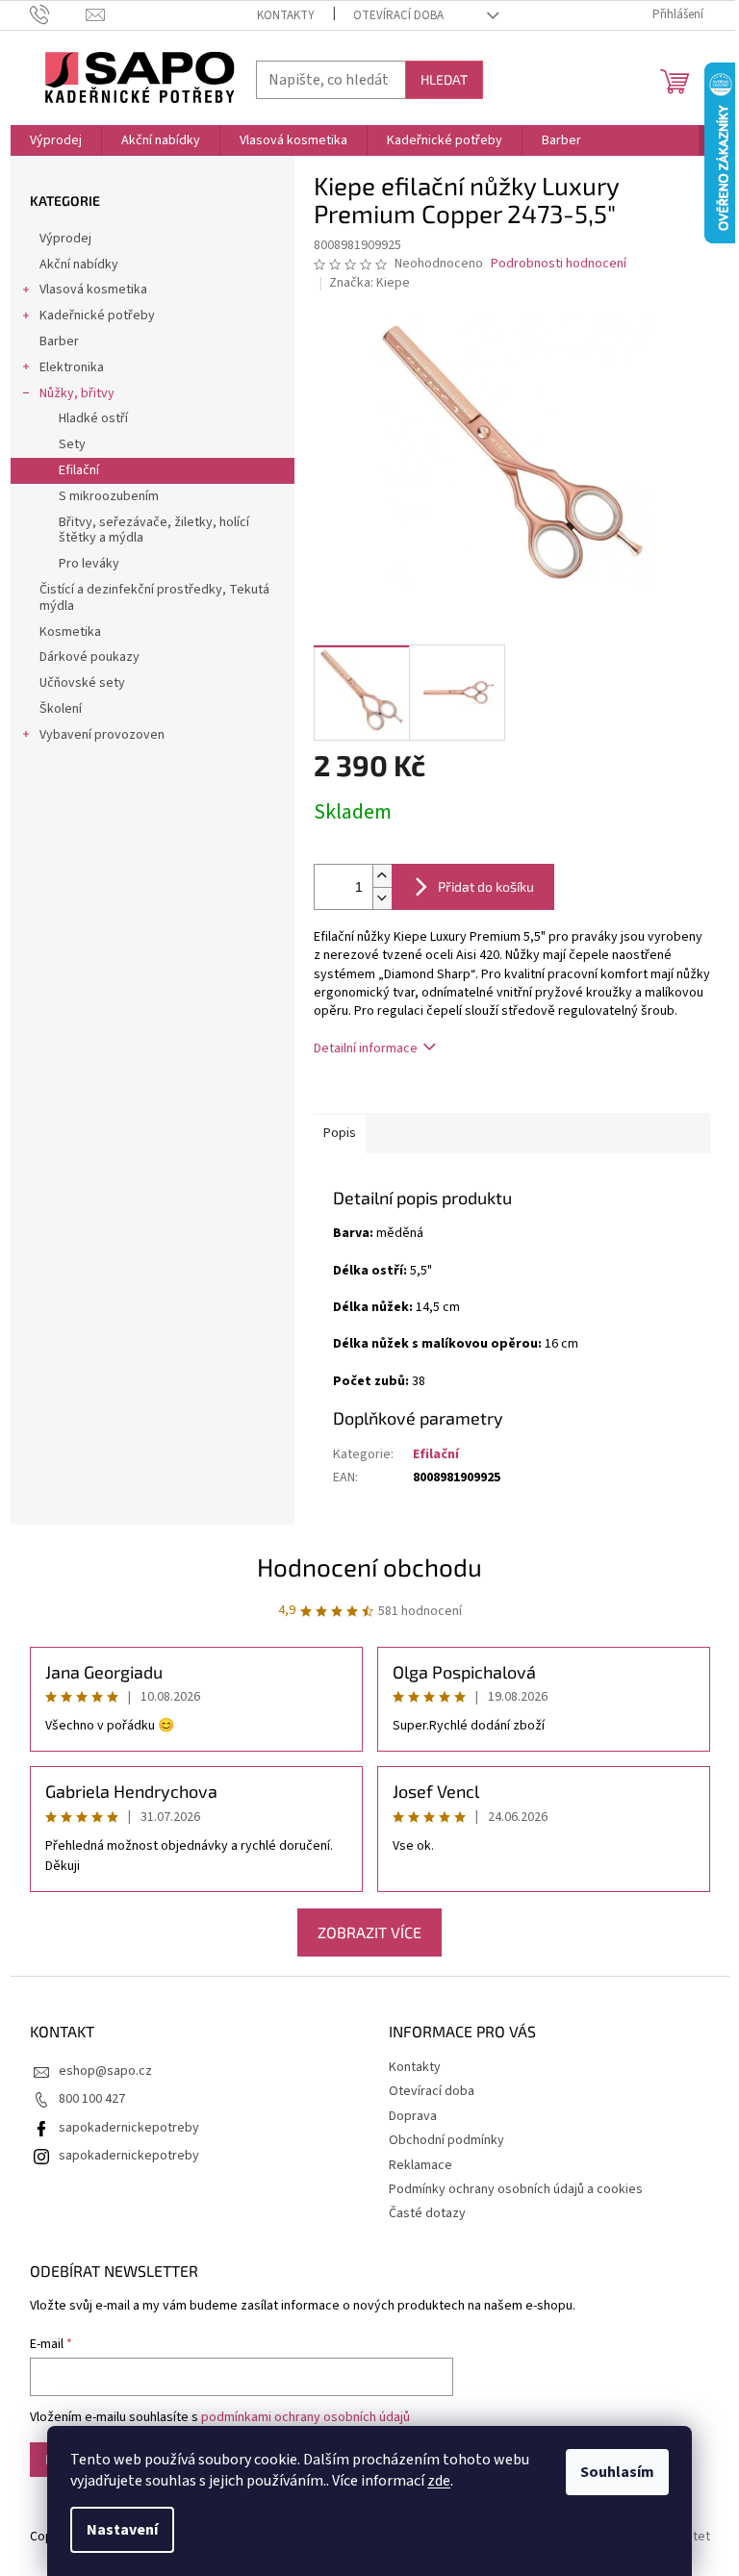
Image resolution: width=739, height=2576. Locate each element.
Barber (59, 341)
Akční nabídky (79, 265)
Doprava (413, 2116)
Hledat (444, 79)
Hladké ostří (93, 418)
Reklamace (420, 2165)
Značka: (369, 283)
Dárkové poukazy (89, 657)
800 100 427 (92, 2099)
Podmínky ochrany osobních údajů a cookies (516, 2189)
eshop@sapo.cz (105, 2071)
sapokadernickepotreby (129, 2128)
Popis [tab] (340, 1133)
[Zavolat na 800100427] (58, 14)
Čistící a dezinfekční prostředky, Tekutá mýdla (154, 598)
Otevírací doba (398, 15)
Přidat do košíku (486, 886)
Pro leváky (89, 564)
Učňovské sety (82, 683)
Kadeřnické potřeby (97, 316)
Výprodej (65, 239)
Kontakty (286, 15)
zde (439, 2481)
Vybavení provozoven (102, 735)
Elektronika (72, 367)
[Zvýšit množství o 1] (382, 876)
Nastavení (122, 2530)
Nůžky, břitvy (77, 393)
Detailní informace (366, 1048)
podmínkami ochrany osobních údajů (306, 2417)
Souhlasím (617, 2472)
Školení (61, 709)
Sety (72, 444)
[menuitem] (56, 140)
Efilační (79, 470)
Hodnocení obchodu (369, 1566)
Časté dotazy (427, 2213)
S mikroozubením (109, 496)
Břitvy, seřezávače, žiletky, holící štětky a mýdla (154, 530)
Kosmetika (70, 632)
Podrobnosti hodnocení (559, 264)
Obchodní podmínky (446, 2140)
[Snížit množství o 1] (382, 898)
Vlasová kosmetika (93, 290)
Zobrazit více (369, 1932)
